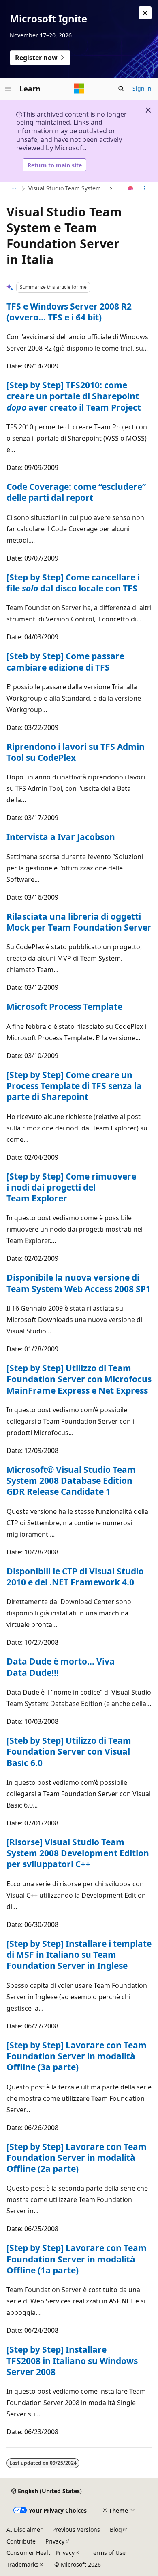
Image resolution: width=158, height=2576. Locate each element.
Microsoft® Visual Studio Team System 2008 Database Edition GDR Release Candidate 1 (71, 1481)
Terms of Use (108, 2553)
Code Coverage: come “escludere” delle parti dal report (76, 492)
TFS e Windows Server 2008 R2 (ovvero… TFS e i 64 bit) (69, 312)
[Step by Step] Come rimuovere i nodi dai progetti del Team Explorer (71, 1187)
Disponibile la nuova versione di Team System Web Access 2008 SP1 (79, 1283)
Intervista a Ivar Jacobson (61, 837)
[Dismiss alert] (145, 13)
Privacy (55, 2541)
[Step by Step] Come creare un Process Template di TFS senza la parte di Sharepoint (74, 1086)
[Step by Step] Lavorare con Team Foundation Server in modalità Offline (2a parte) (77, 2158)
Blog (116, 2529)
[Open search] (121, 89)
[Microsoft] (79, 89)
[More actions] (144, 189)
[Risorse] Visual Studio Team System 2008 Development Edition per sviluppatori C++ (78, 1853)
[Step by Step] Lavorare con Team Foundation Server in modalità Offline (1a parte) (77, 2259)
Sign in (142, 88)
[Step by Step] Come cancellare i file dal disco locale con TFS (73, 583)
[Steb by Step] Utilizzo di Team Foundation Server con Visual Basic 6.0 (69, 1752)
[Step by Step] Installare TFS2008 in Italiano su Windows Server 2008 (72, 2361)
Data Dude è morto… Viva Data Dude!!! (61, 1667)
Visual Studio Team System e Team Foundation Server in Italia (68, 188)
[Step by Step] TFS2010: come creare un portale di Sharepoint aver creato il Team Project (74, 396)
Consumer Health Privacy (41, 2553)
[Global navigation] (8, 89)
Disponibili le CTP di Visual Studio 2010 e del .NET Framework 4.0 (75, 1577)
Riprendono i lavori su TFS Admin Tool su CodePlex (76, 752)
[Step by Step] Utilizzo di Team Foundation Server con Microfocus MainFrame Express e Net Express (79, 1379)
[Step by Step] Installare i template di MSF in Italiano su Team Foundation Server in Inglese (79, 1955)
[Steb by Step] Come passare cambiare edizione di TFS (65, 661)
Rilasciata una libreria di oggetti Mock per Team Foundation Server (79, 922)
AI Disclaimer (25, 2529)
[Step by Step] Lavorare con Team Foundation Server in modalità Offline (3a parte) (77, 2056)
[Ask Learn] (131, 189)
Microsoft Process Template (64, 1007)
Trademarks (22, 2564)
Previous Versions (76, 2529)
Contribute (21, 2541)
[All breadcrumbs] (14, 189)
